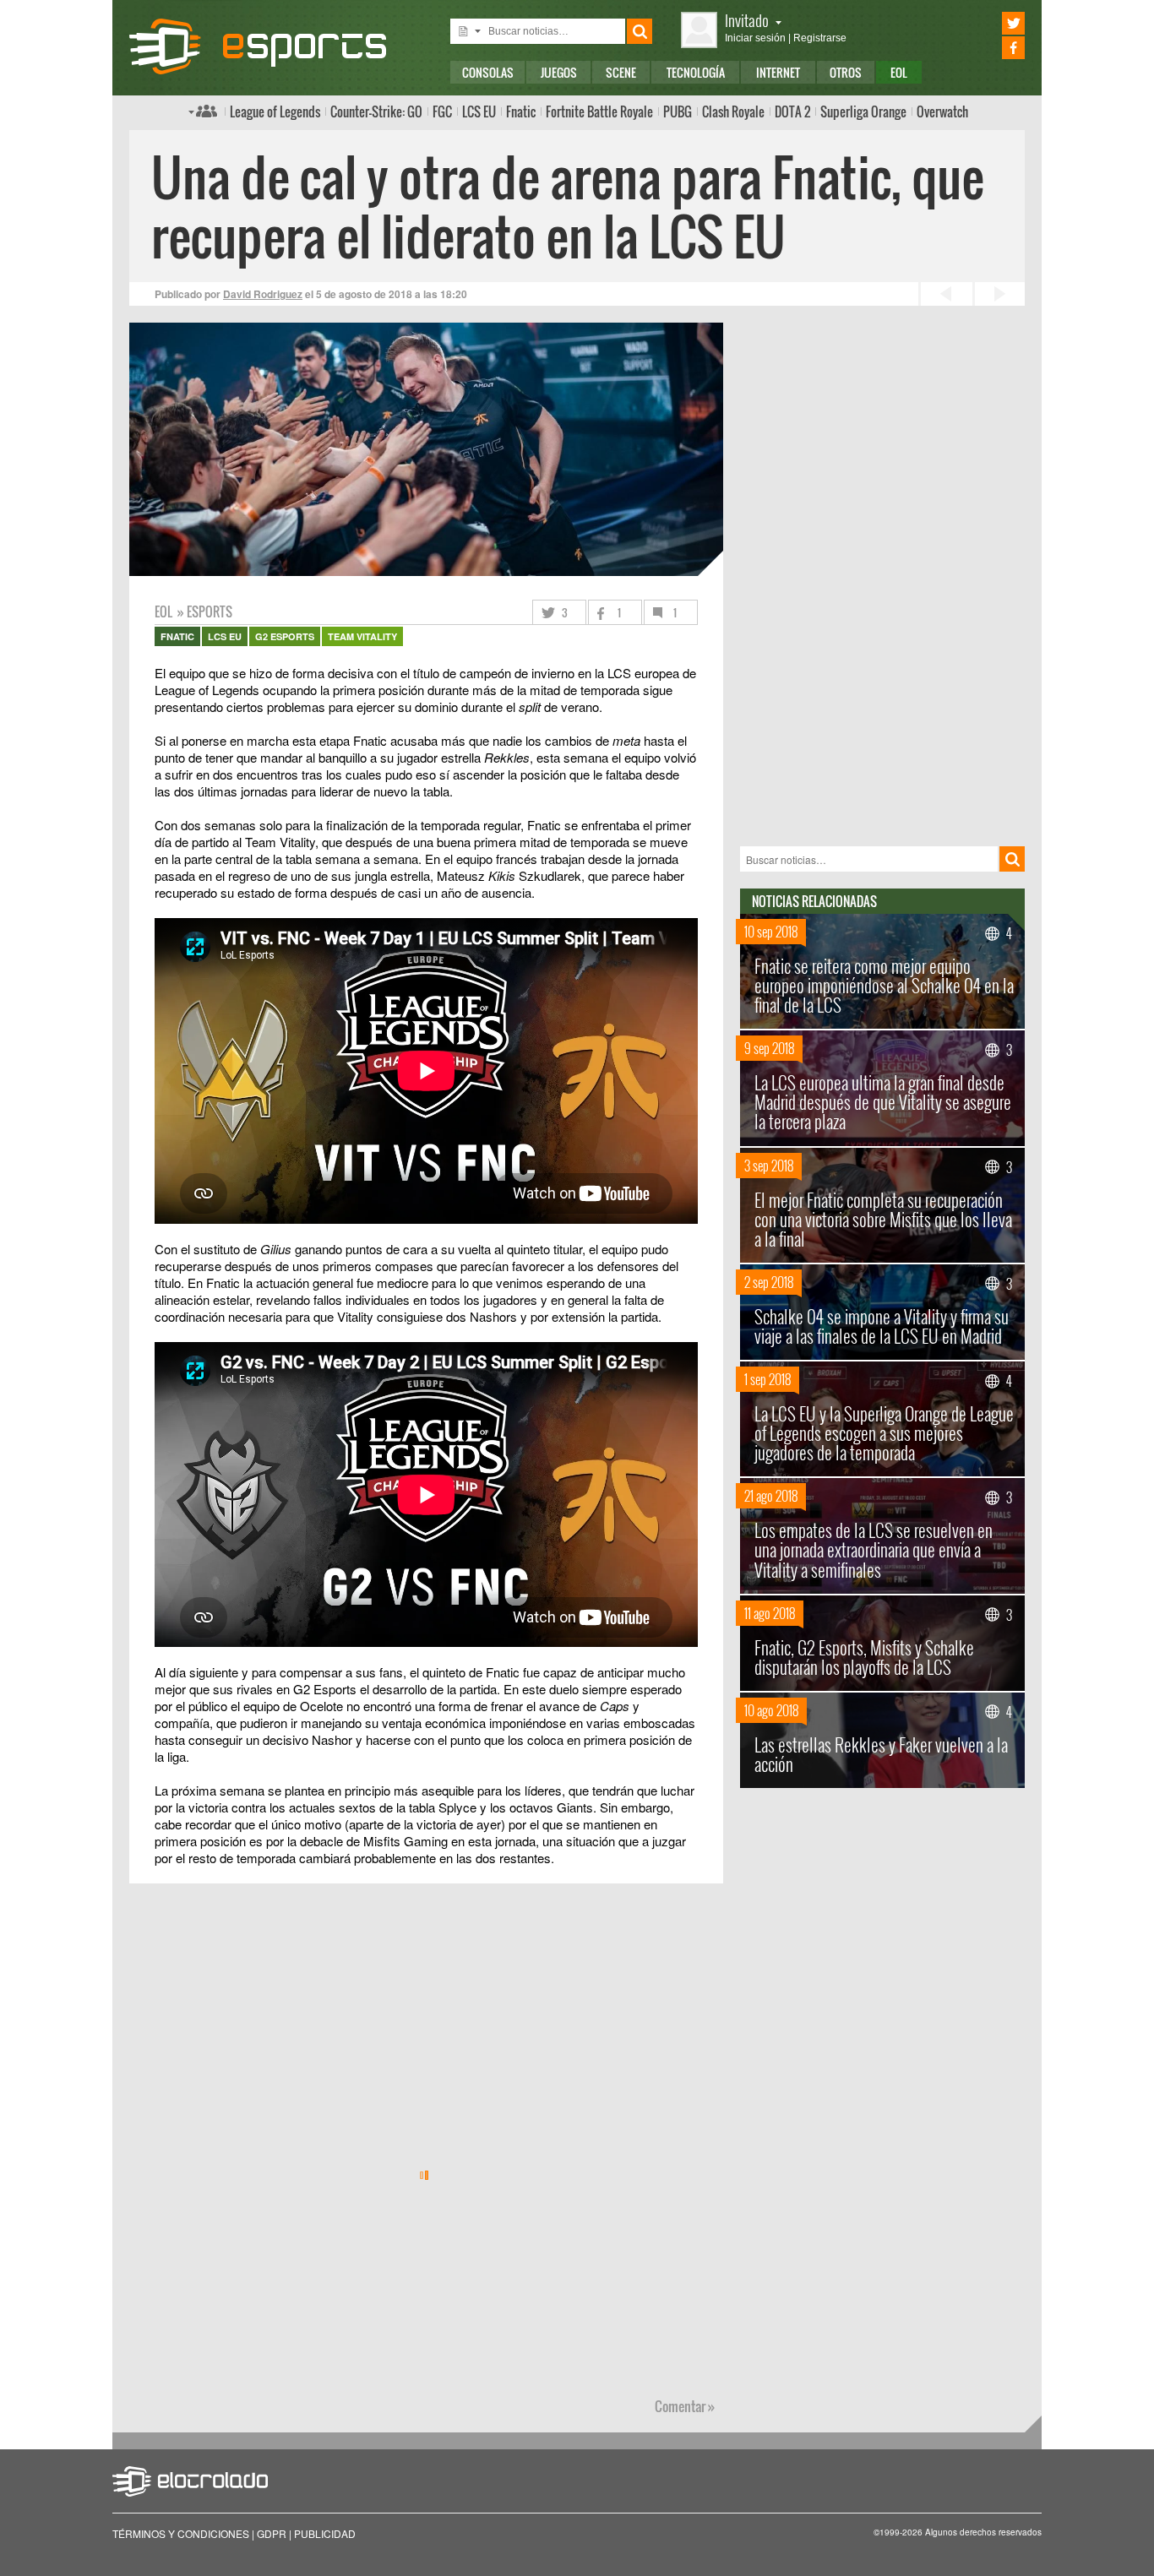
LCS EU (479, 111)
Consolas (488, 72)
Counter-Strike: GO (376, 111)
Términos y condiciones (181, 2533)
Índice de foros (203, 111)
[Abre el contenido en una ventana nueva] (427, 948)
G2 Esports (285, 636)
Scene (621, 72)
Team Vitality (362, 636)
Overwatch (942, 111)
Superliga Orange (863, 111)
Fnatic (521, 111)
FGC (442, 111)
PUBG (678, 111)
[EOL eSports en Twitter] (990, 23)
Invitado (747, 20)
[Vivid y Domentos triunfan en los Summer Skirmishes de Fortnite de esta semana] (944, 294)
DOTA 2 (792, 111)
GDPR (272, 2533)
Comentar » (685, 2406)
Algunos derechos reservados (983, 2532)
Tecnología (696, 72)
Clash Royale (733, 111)
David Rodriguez (263, 294)
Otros (846, 72)
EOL (899, 72)
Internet (778, 72)
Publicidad (325, 2533)
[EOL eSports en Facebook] (990, 48)
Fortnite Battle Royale (599, 111)
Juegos (559, 72)
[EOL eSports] (272, 46)
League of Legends (275, 111)
